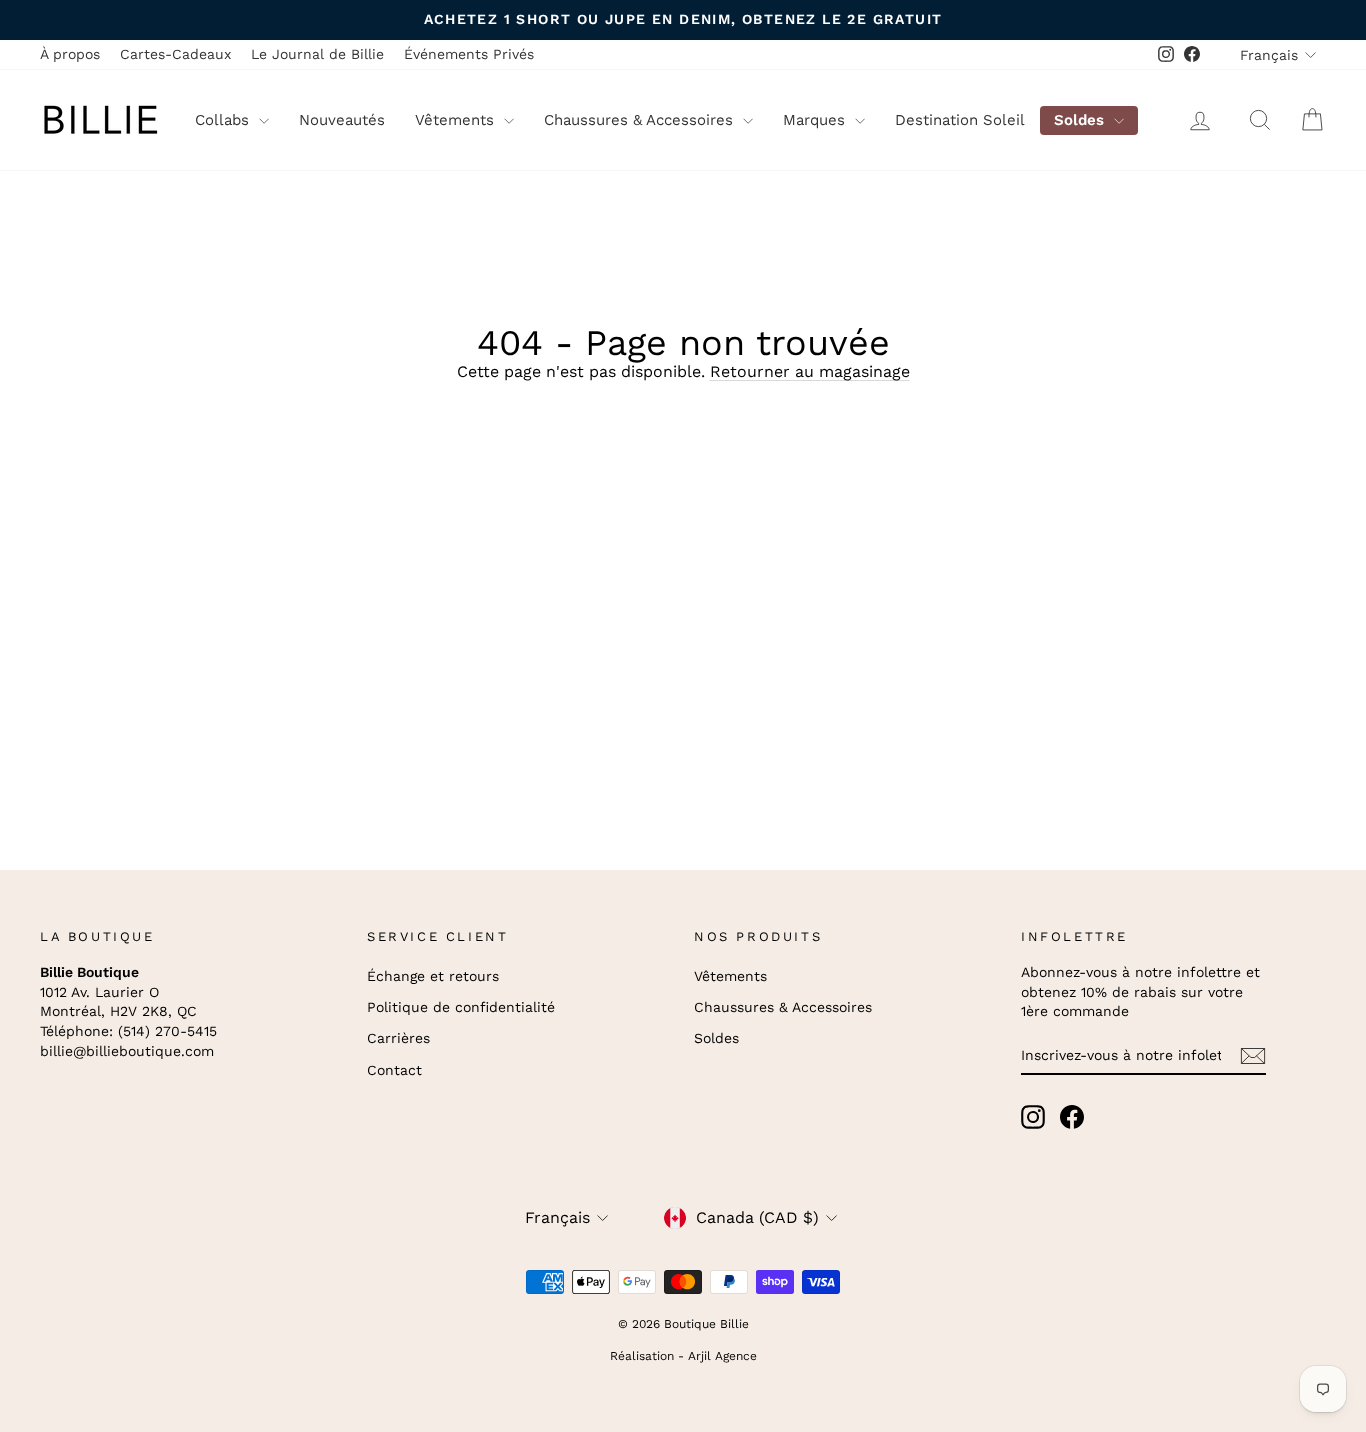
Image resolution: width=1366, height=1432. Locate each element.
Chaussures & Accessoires (641, 120)
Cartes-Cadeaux (175, 54)
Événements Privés (469, 54)
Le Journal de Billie (317, 54)
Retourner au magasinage (810, 371)
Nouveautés (342, 120)
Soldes (1081, 120)
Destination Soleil (960, 120)
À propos (70, 54)
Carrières (398, 1038)
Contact (394, 1070)
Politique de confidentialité (461, 1007)
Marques (816, 120)
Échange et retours (433, 976)
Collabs (224, 120)
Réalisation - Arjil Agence (683, 1356)
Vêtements (457, 120)
